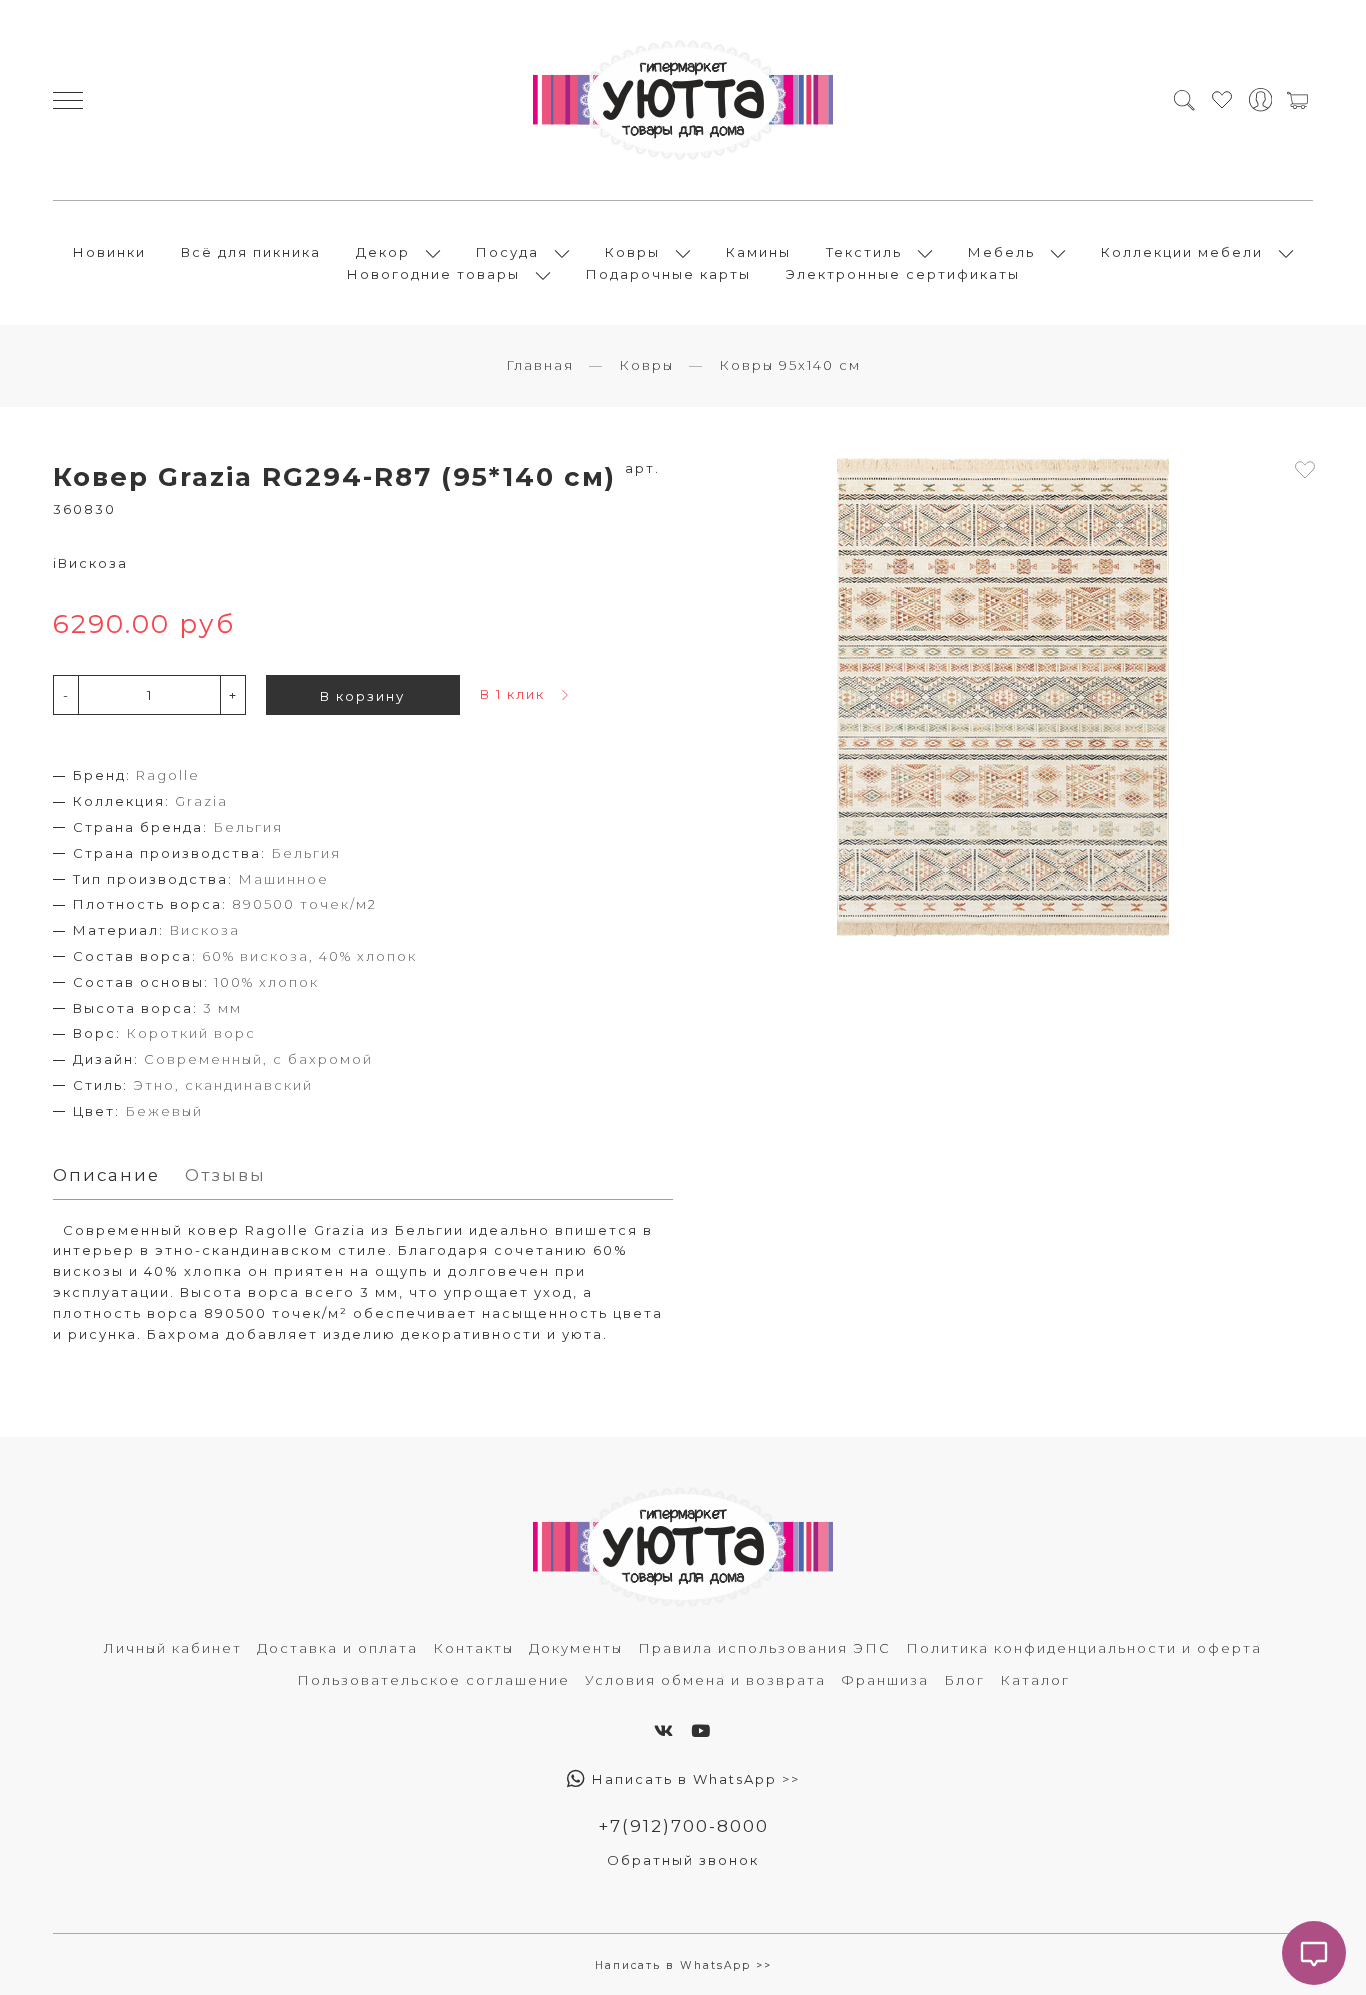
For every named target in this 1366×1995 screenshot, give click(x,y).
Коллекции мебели (1182, 252)
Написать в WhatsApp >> (693, 1779)
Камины (758, 252)
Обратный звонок (683, 1860)
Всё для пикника (251, 252)
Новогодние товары (433, 274)
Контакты (473, 1648)
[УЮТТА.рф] (683, 100)
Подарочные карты (668, 274)
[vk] (664, 1731)
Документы (576, 1648)
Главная (540, 365)
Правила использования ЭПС (764, 1648)
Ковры (632, 252)
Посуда (507, 252)
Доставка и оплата (337, 1648)
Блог (964, 1680)
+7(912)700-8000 (683, 1826)
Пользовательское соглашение (433, 1680)
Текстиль (864, 252)
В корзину (362, 696)
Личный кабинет (173, 1648)
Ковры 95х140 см (790, 365)
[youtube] (701, 1731)
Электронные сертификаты (903, 274)
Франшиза (885, 1680)
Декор (383, 252)
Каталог (1035, 1680)
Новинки (109, 252)
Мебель (1001, 252)
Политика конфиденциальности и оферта (1084, 1648)
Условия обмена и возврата (705, 1680)
